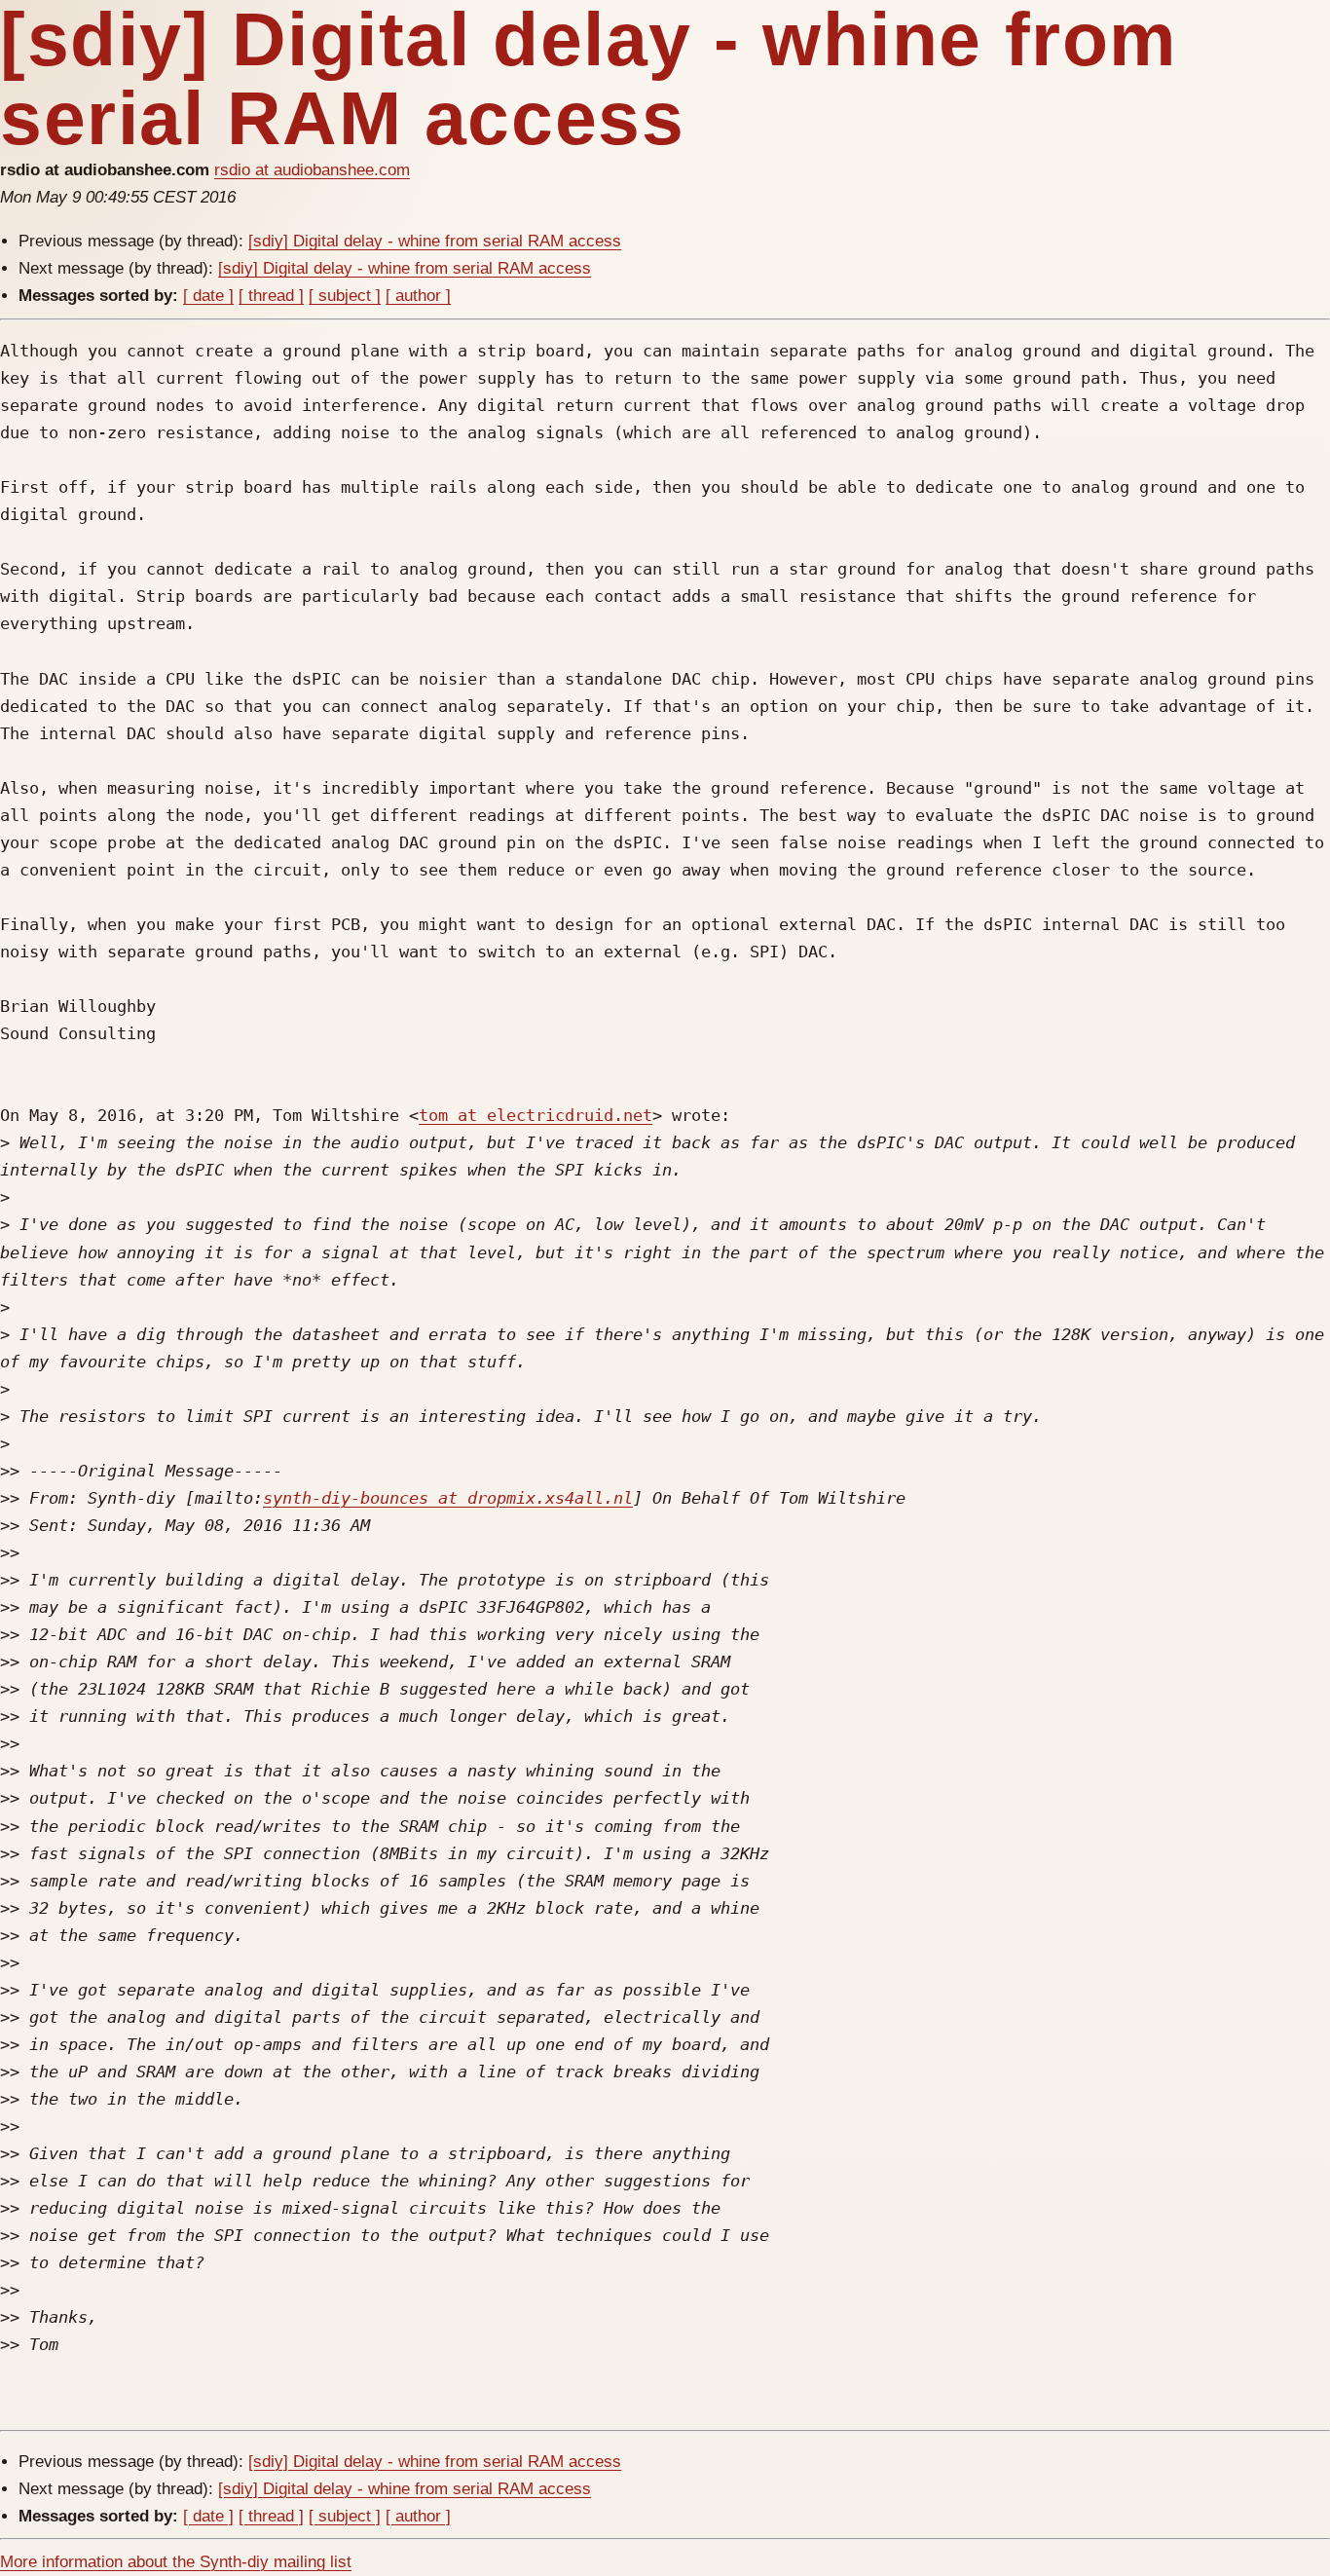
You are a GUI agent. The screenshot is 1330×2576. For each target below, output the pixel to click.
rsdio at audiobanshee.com (312, 170)
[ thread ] (271, 296)
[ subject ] (345, 296)
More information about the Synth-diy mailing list (176, 2562)
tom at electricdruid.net (536, 1115)
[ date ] (208, 296)
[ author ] (418, 296)
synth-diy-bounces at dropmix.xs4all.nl (448, 1498)
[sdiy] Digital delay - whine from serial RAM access (435, 241)
